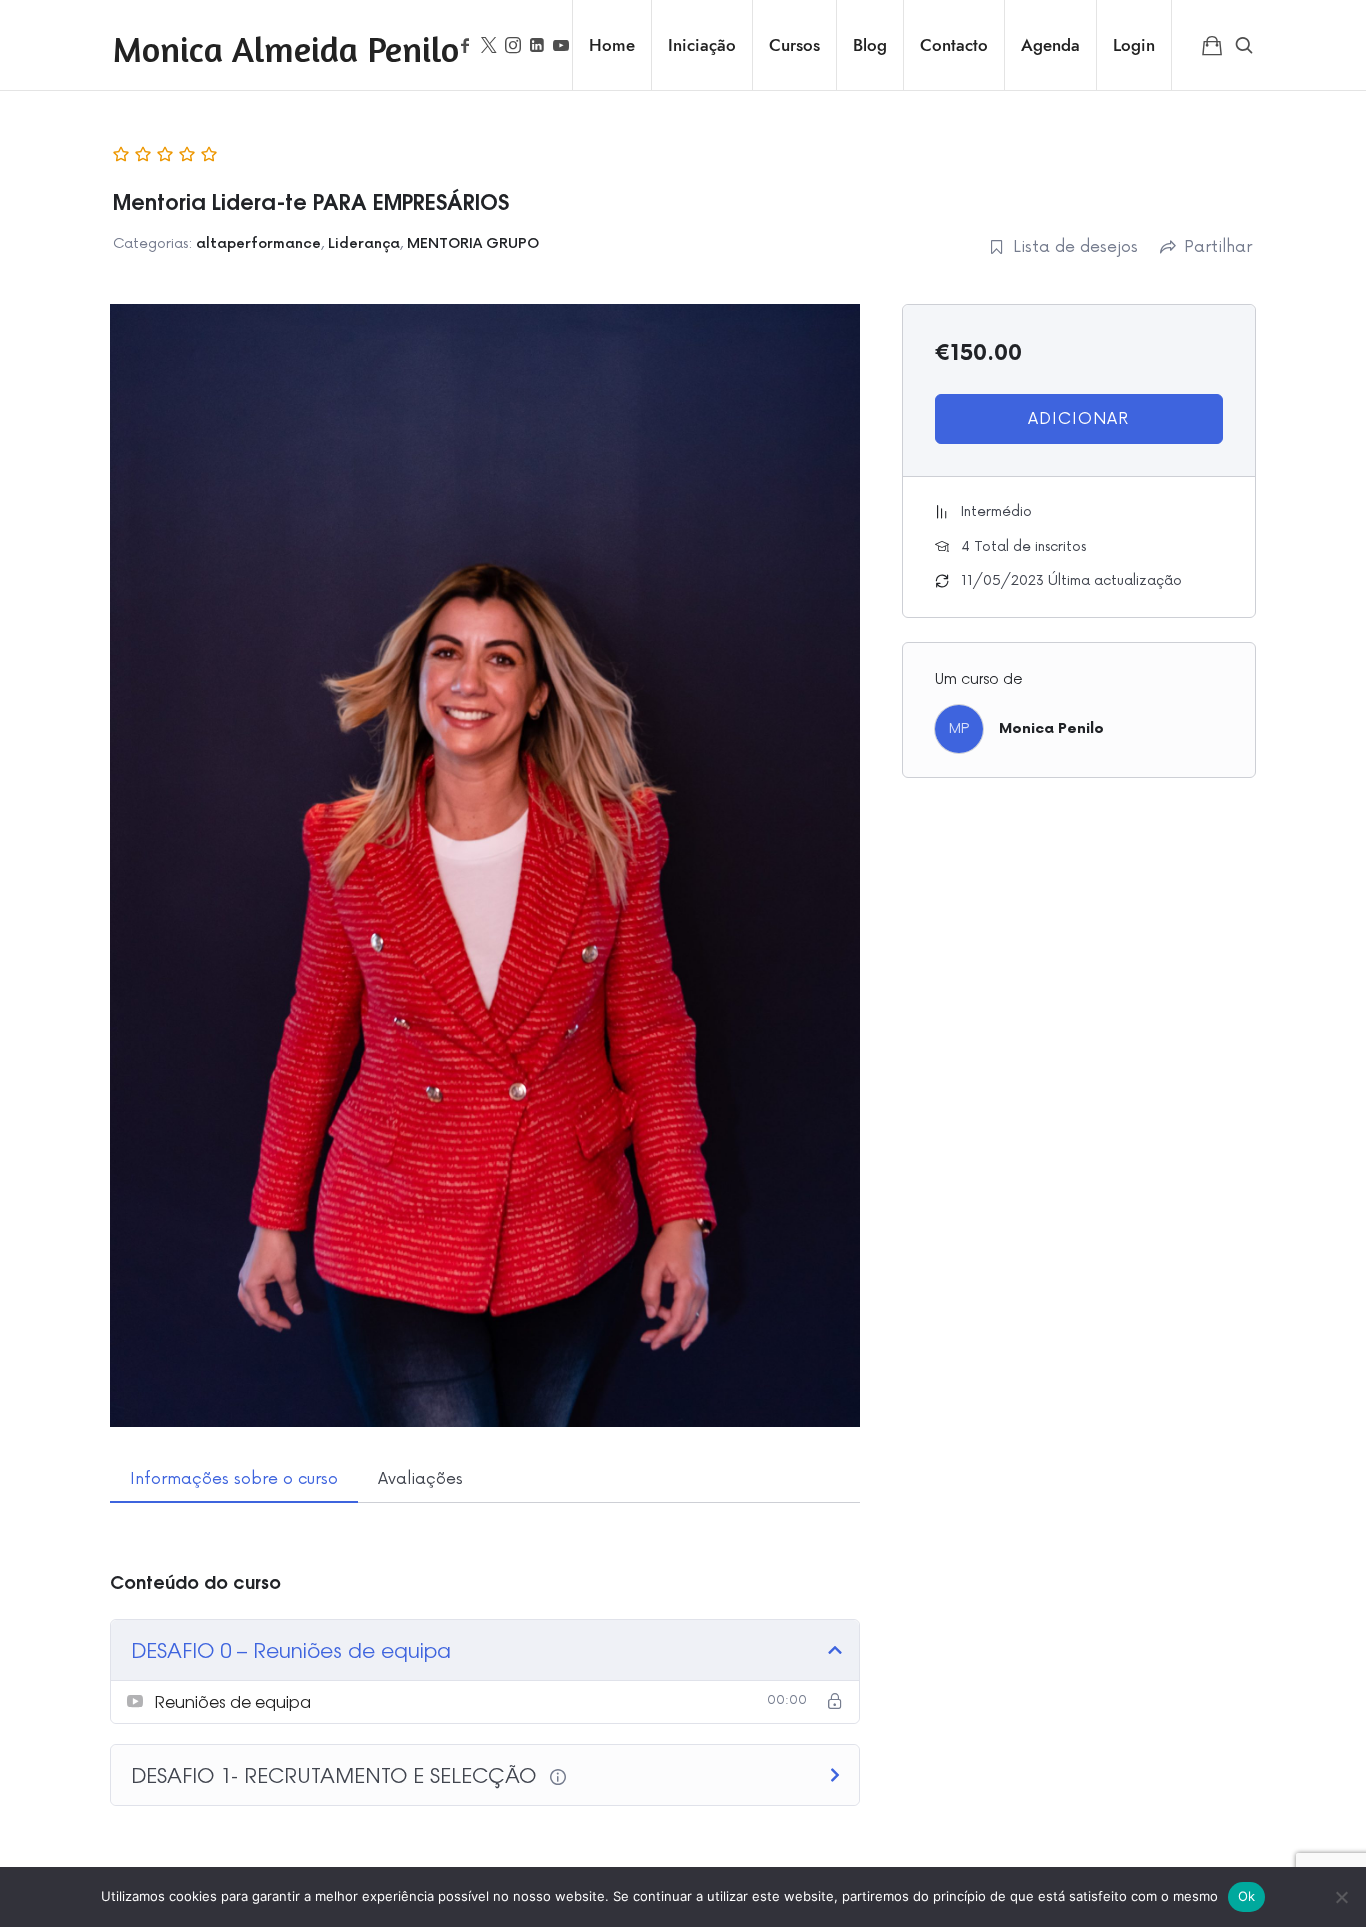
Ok (1247, 1896)
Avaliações (420, 1479)
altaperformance (258, 243)
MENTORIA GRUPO (473, 243)
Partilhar (1218, 247)
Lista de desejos (1075, 247)
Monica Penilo (1051, 728)
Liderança (364, 243)
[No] (1341, 1897)
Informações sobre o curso (234, 1479)
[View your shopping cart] (1212, 45)
